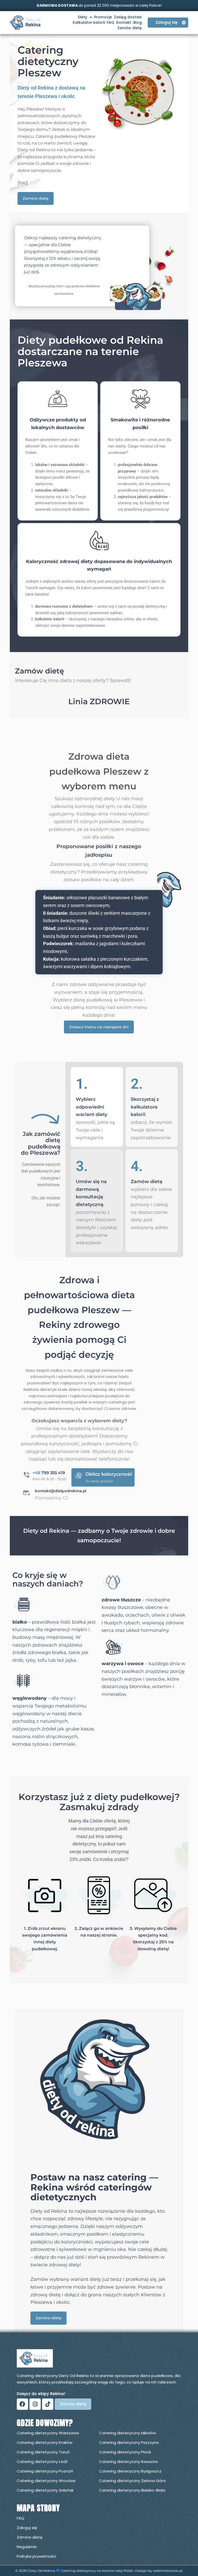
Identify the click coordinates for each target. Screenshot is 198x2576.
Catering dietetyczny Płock (125, 2452)
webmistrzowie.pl (168, 2571)
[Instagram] (35, 2404)
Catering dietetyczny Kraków (45, 2442)
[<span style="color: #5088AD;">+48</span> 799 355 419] (27, 1475)
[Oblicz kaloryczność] (79, 1476)
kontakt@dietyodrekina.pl (61, 1491)
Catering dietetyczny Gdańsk (45, 2490)
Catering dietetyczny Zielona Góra (132, 2481)
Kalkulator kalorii (89, 22)
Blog (138, 22)
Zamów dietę (130, 28)
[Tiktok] (48, 2404)
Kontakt (124, 22)
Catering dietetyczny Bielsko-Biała (132, 2490)
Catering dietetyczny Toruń (43, 2452)
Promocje (103, 17)
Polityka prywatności (36, 2556)
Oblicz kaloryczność (109, 1474)
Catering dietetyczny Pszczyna (129, 2442)
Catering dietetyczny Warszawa (48, 2433)
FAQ (110, 22)
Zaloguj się (27, 2528)
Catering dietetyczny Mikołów (127, 2433)
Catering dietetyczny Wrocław (46, 2481)
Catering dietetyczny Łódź (42, 2462)
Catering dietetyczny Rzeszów (128, 2462)
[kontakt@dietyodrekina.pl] (27, 1493)
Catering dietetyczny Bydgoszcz (130, 2471)
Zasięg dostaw (128, 17)
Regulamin (27, 2547)
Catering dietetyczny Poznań (45, 2471)
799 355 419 (49, 1473)
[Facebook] (22, 2404)
